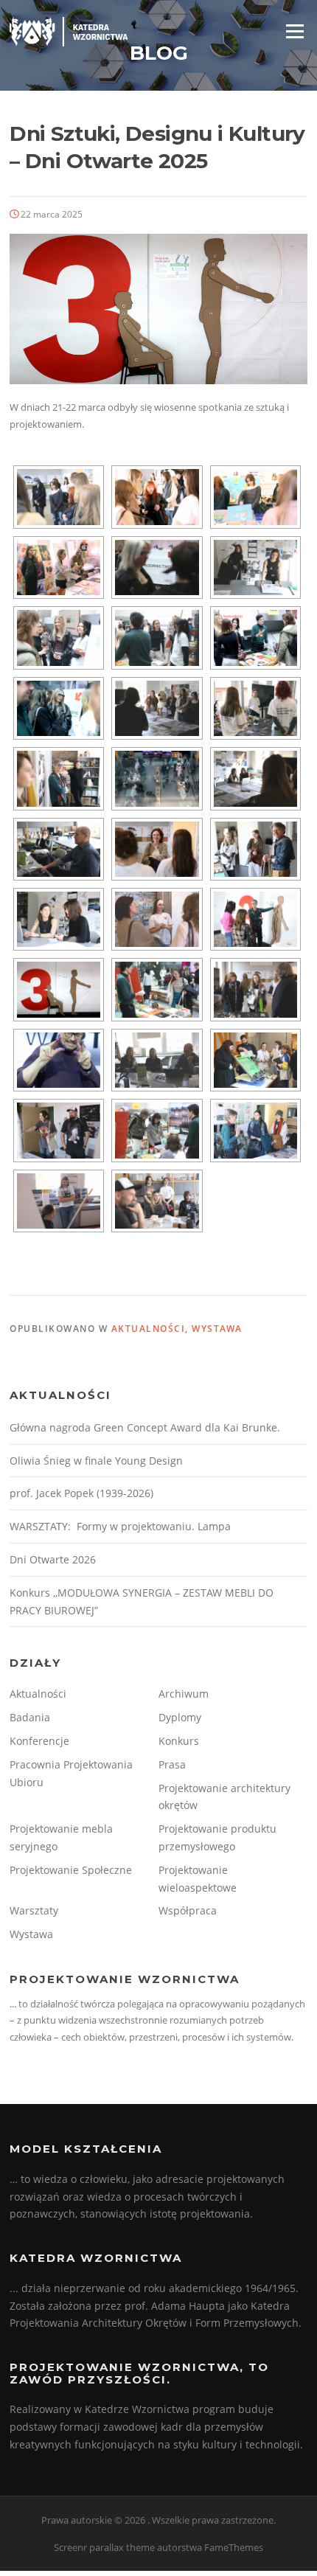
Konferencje (39, 1741)
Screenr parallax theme (104, 2547)
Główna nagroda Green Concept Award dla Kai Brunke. (145, 1427)
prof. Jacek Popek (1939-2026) (81, 1493)
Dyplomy (180, 1717)
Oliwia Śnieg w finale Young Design (96, 1461)
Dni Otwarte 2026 (53, 1559)
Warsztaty (34, 1910)
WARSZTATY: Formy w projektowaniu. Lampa (120, 1526)
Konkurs (179, 1741)
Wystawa (217, 1329)
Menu (295, 31)
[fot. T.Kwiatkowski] (59, 497)
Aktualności (149, 1329)
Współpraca (188, 1910)
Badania (30, 1717)
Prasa (172, 1764)
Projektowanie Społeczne (71, 1870)
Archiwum (184, 1694)
